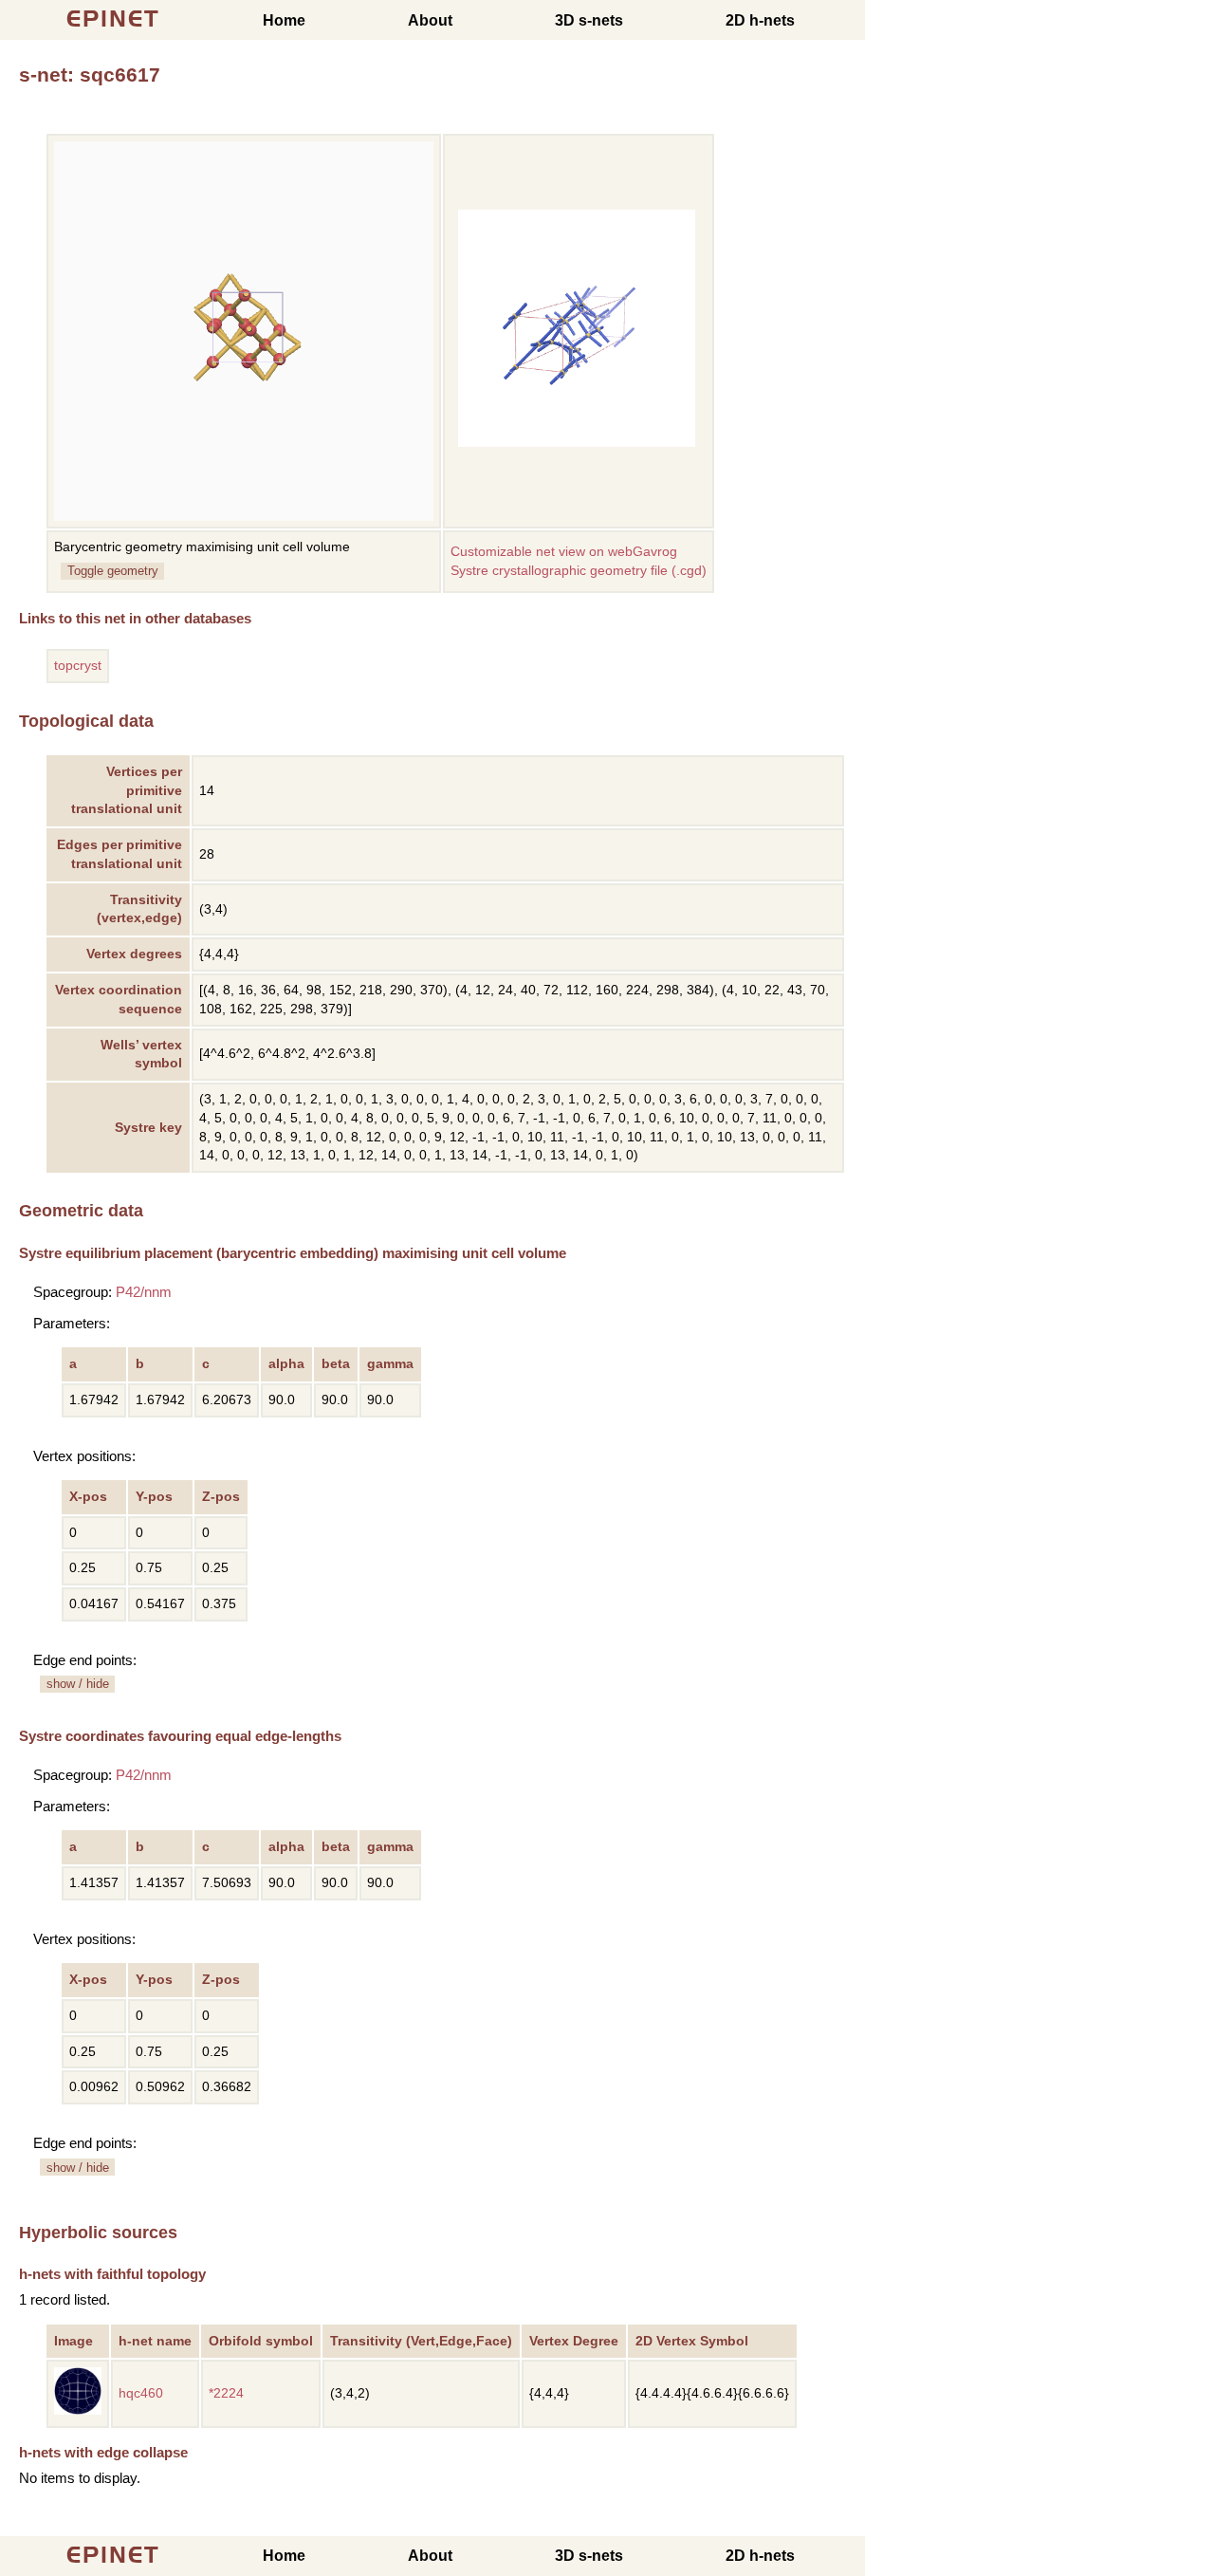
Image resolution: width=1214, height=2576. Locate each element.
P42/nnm (144, 1292)
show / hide (78, 1684)
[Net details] (78, 2410)
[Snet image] (577, 443)
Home (284, 20)
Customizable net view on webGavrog (564, 552)
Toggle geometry (113, 571)
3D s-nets (589, 20)
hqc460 (141, 2393)
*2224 (226, 2393)
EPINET (113, 19)
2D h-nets (760, 20)
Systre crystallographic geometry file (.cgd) (579, 571)
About (430, 20)
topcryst (78, 666)
